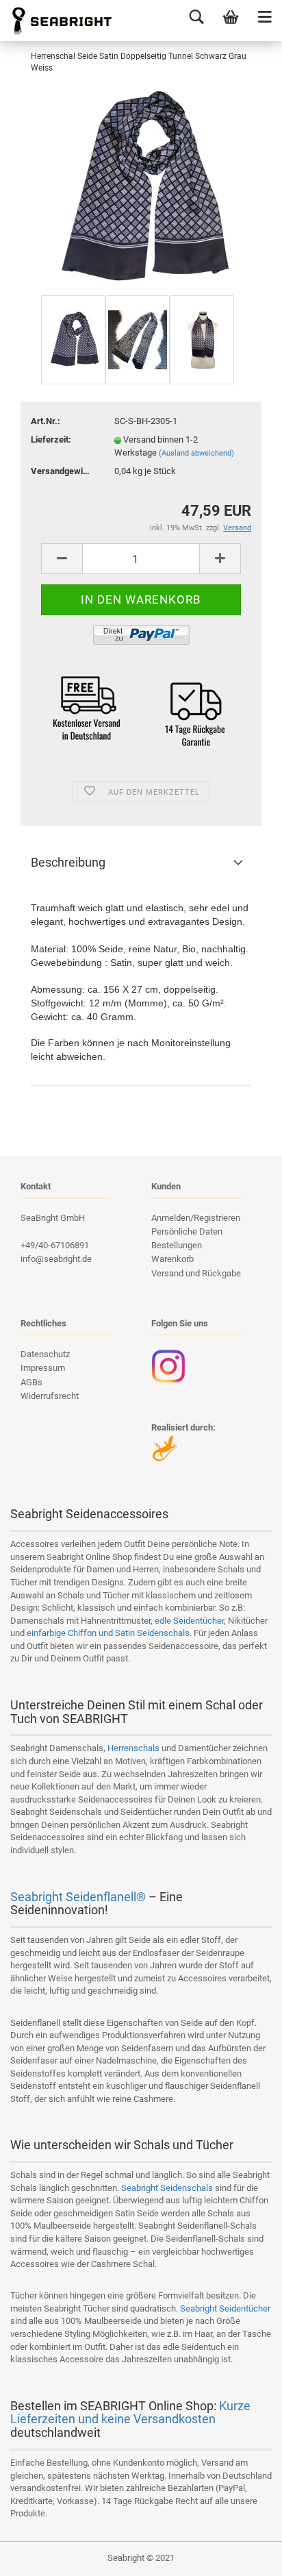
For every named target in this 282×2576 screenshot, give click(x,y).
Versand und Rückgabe (196, 1273)
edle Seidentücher (189, 1621)
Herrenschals (133, 1748)
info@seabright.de (56, 1259)
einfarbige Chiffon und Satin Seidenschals (108, 1633)
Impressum (43, 1368)
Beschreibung (68, 862)
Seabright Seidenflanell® (78, 1897)
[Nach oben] (244, 2555)
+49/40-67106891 (55, 1245)
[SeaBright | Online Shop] (57, 21)
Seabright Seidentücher (225, 2308)
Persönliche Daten (187, 1231)
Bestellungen (177, 1245)
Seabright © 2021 (141, 2558)
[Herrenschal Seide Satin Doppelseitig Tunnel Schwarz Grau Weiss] (141, 189)
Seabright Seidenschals (167, 2188)
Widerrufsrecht (50, 1396)
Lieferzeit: (51, 439)
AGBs (31, 1382)
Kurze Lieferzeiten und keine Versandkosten (130, 2413)
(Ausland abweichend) (196, 453)
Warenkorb (172, 1259)
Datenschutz (45, 1354)
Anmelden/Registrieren (196, 1218)
